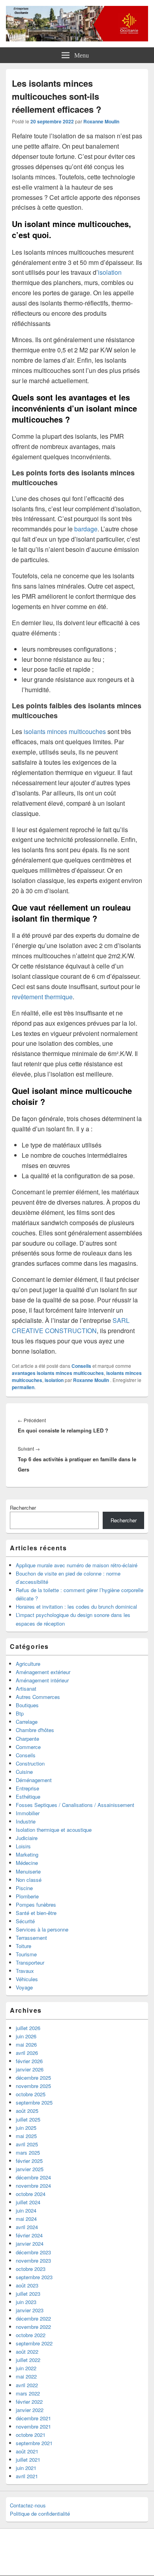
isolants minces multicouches (64, 731)
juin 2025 (26, 2128)
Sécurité (25, 1921)
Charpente (27, 1739)
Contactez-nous (28, 2505)
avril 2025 (27, 2144)
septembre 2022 (34, 2343)
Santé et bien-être (36, 1913)
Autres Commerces (38, 1697)
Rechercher (23, 1508)
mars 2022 (28, 2393)
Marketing (27, 1854)
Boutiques (27, 1705)
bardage (85, 529)
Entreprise (27, 1788)
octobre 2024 (31, 2194)
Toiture (23, 1946)
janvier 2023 (30, 2310)
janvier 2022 (30, 2410)
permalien (23, 1387)
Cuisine (24, 1772)
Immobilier (28, 1813)
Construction (30, 1763)
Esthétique (28, 1796)
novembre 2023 (33, 2260)
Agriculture (28, 1664)
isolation (110, 272)
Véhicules (27, 1979)
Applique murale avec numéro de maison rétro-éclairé (77, 1565)
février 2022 (29, 2402)
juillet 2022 (28, 2360)
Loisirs (23, 1846)
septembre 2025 (34, 2102)
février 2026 (29, 2061)
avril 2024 (27, 2227)
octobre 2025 (31, 2094)
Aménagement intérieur (42, 1680)
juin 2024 (26, 2210)
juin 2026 (26, 2036)
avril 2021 (27, 2476)
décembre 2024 (33, 2177)
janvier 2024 (30, 2244)
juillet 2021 (28, 2460)
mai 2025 (26, 2136)
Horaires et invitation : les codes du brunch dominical (76, 1607)
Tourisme (26, 1954)
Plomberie (27, 1896)
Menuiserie (28, 1871)
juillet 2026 (28, 2028)
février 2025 (29, 2161)
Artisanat (26, 1688)
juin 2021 (26, 2468)
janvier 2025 (30, 2169)
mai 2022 (26, 2376)
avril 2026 (27, 2053)
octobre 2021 (31, 2435)
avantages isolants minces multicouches (58, 1373)
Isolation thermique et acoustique (54, 1830)
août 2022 (27, 2352)
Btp (20, 1713)
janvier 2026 (30, 2069)
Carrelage (27, 1722)
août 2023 (27, 2285)
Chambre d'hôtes (35, 1730)
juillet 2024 (28, 2202)
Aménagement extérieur (43, 1672)
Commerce (28, 1747)
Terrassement (31, 1938)
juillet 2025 (28, 2119)
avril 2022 (27, 2385)
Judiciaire (27, 1838)
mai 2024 (26, 2219)
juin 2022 (26, 2368)
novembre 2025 (33, 2086)
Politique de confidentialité (40, 2514)
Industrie (26, 1821)
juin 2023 (26, 2302)
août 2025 (27, 2111)
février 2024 (29, 2235)
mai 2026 (26, 2044)
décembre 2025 (33, 2078)
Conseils (81, 1366)
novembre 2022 (33, 2327)
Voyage (24, 1987)
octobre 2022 (31, 2335)
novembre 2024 (33, 2186)
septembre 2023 (34, 2277)
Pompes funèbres (36, 1905)
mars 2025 (28, 2152)
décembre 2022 (33, 2318)
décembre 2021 (33, 2418)
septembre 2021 (34, 2443)
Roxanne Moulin (101, 121)
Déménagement (34, 1780)
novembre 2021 (33, 2426)
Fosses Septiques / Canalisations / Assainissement (75, 1805)
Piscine (24, 1888)
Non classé (29, 1880)
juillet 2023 (28, 2294)
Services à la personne (42, 1929)
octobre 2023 (31, 2269)
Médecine (27, 1863)
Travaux (25, 1971)
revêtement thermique (42, 997)
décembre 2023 (33, 2252)
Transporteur (30, 1962)
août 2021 (27, 2451)
